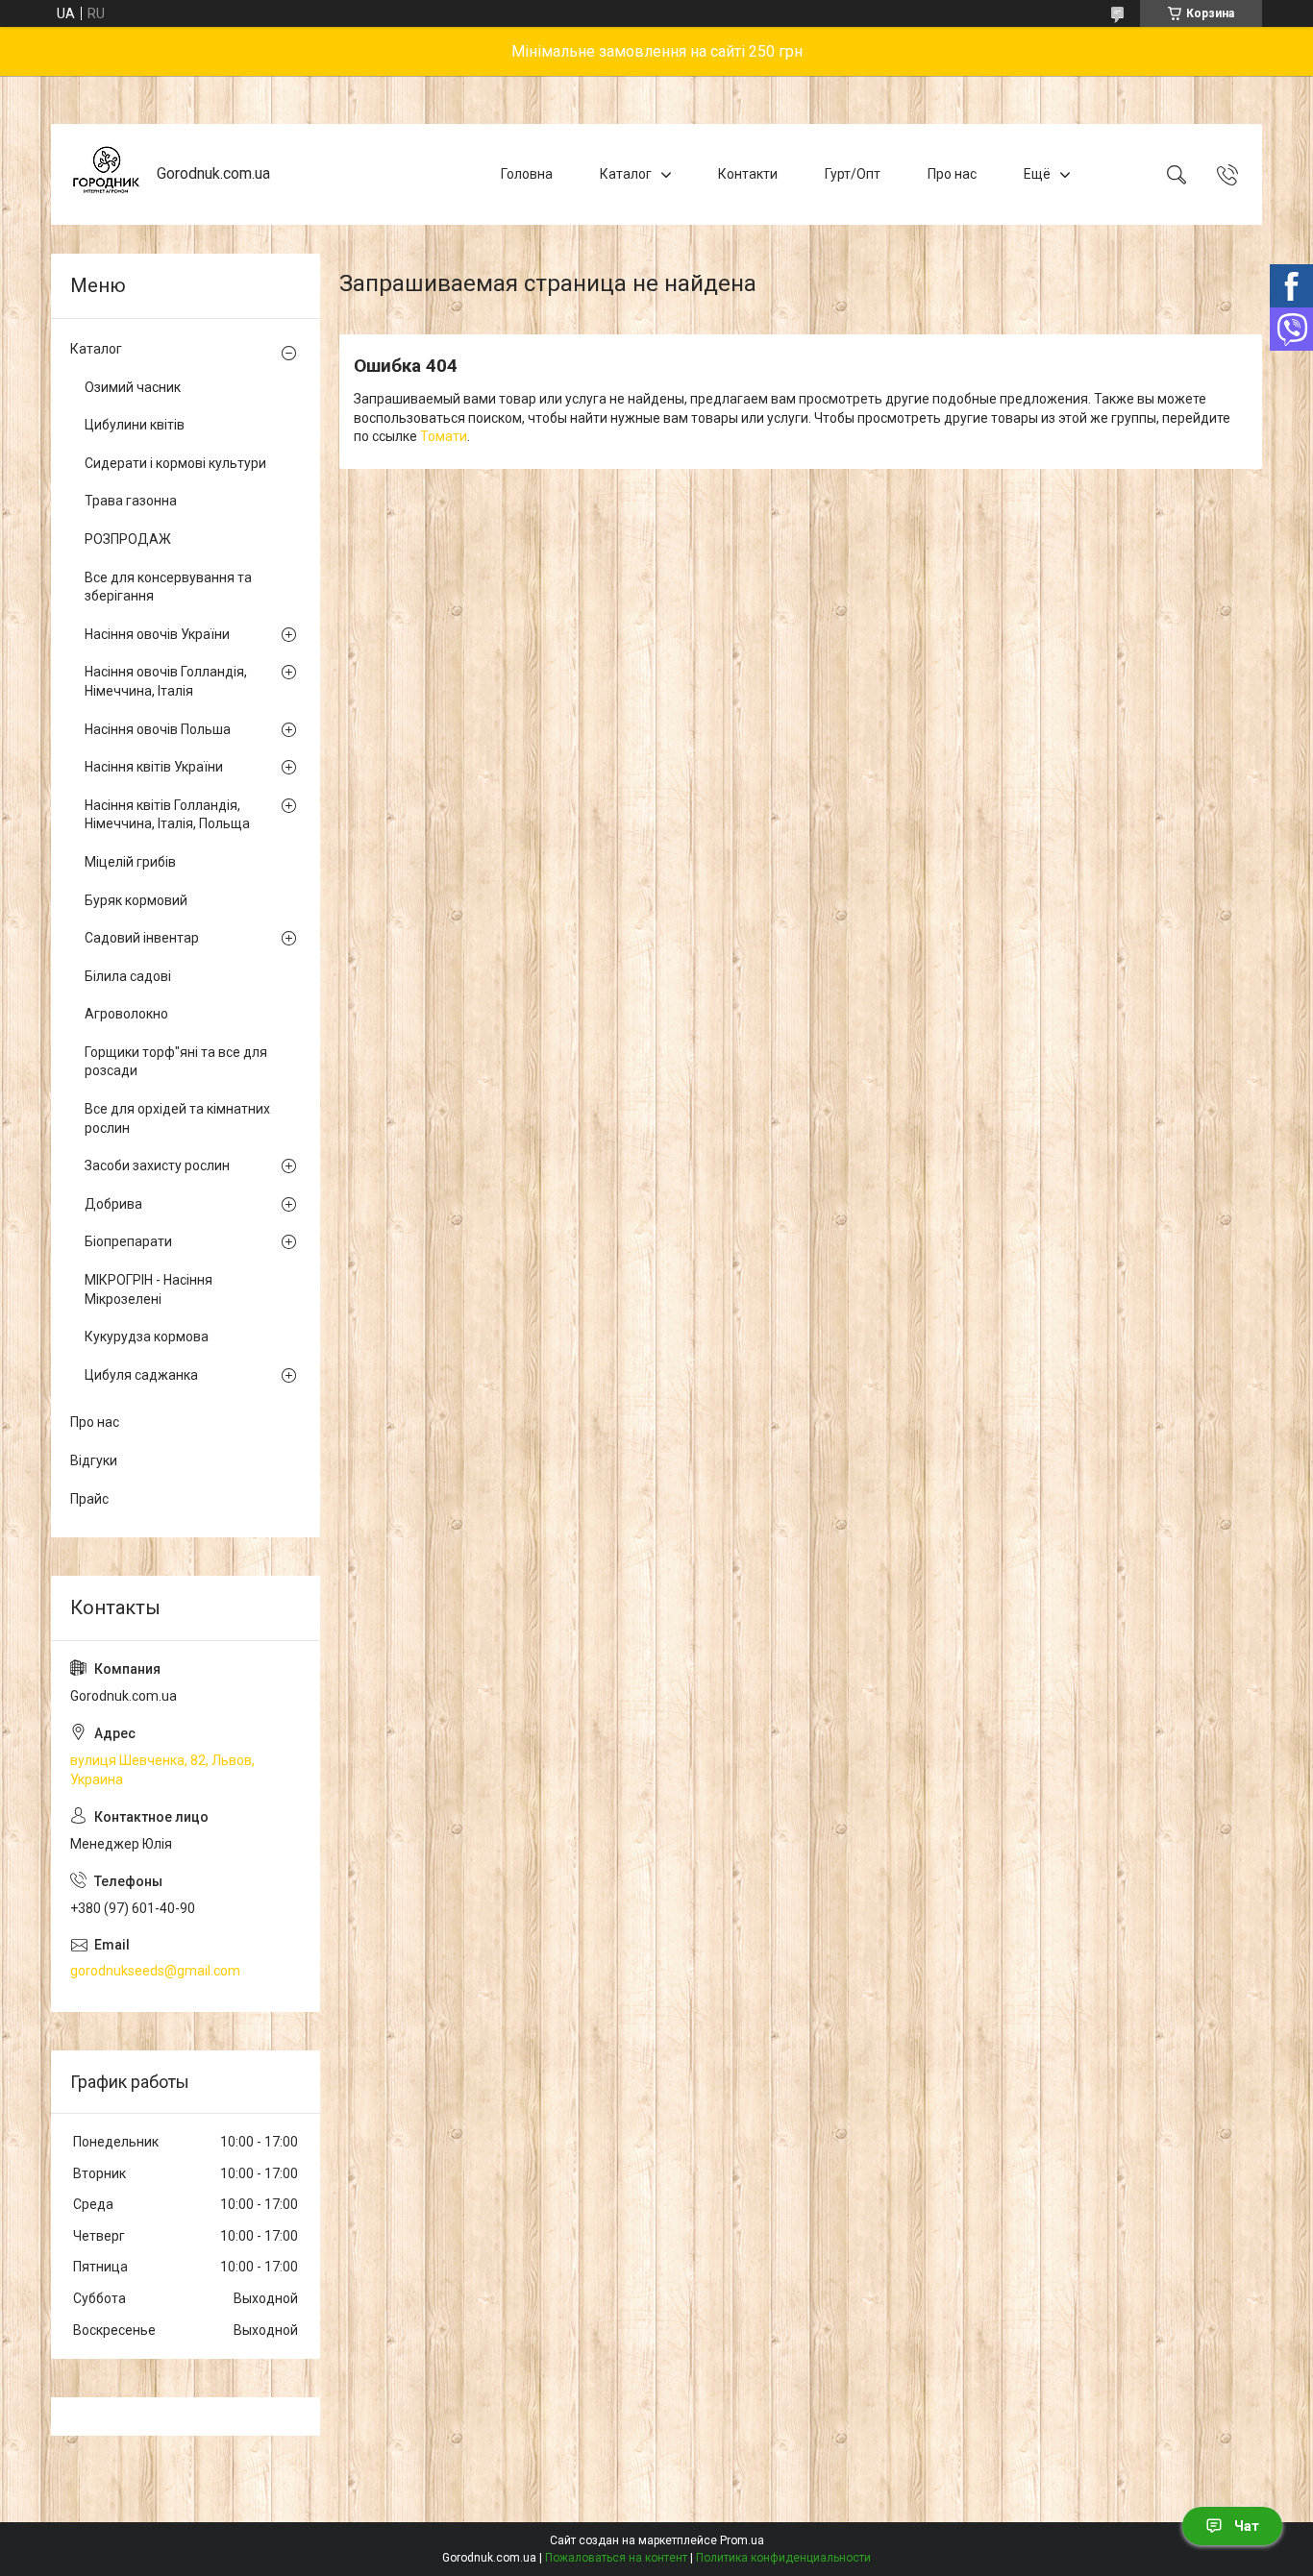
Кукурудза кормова (147, 1337)
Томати (444, 436)
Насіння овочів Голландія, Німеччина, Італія (166, 681)
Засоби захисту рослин (157, 1165)
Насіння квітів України (154, 767)
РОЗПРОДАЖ (128, 539)
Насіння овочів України (157, 634)
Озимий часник (133, 387)
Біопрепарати (128, 1241)
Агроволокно (126, 1014)
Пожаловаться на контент (616, 2558)
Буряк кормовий (136, 900)
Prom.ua (742, 2540)
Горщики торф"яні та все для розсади (176, 1062)
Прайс (89, 1499)
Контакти (748, 174)
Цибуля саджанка (141, 1375)
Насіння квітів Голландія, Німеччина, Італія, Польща (167, 815)
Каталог (626, 174)
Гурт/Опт (853, 174)
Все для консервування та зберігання (168, 587)
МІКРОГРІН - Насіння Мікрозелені (149, 1289)
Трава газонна (131, 501)
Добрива (113, 1204)
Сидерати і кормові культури (175, 463)
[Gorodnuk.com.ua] (106, 174)
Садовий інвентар (142, 938)
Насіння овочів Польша (158, 729)
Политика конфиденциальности (783, 2558)
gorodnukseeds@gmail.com (155, 1971)
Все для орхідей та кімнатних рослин (177, 1118)
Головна (527, 174)
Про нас (952, 174)
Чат (1247, 2526)
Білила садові (128, 976)
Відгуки (94, 1460)
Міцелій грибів (130, 862)
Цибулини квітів (135, 425)
